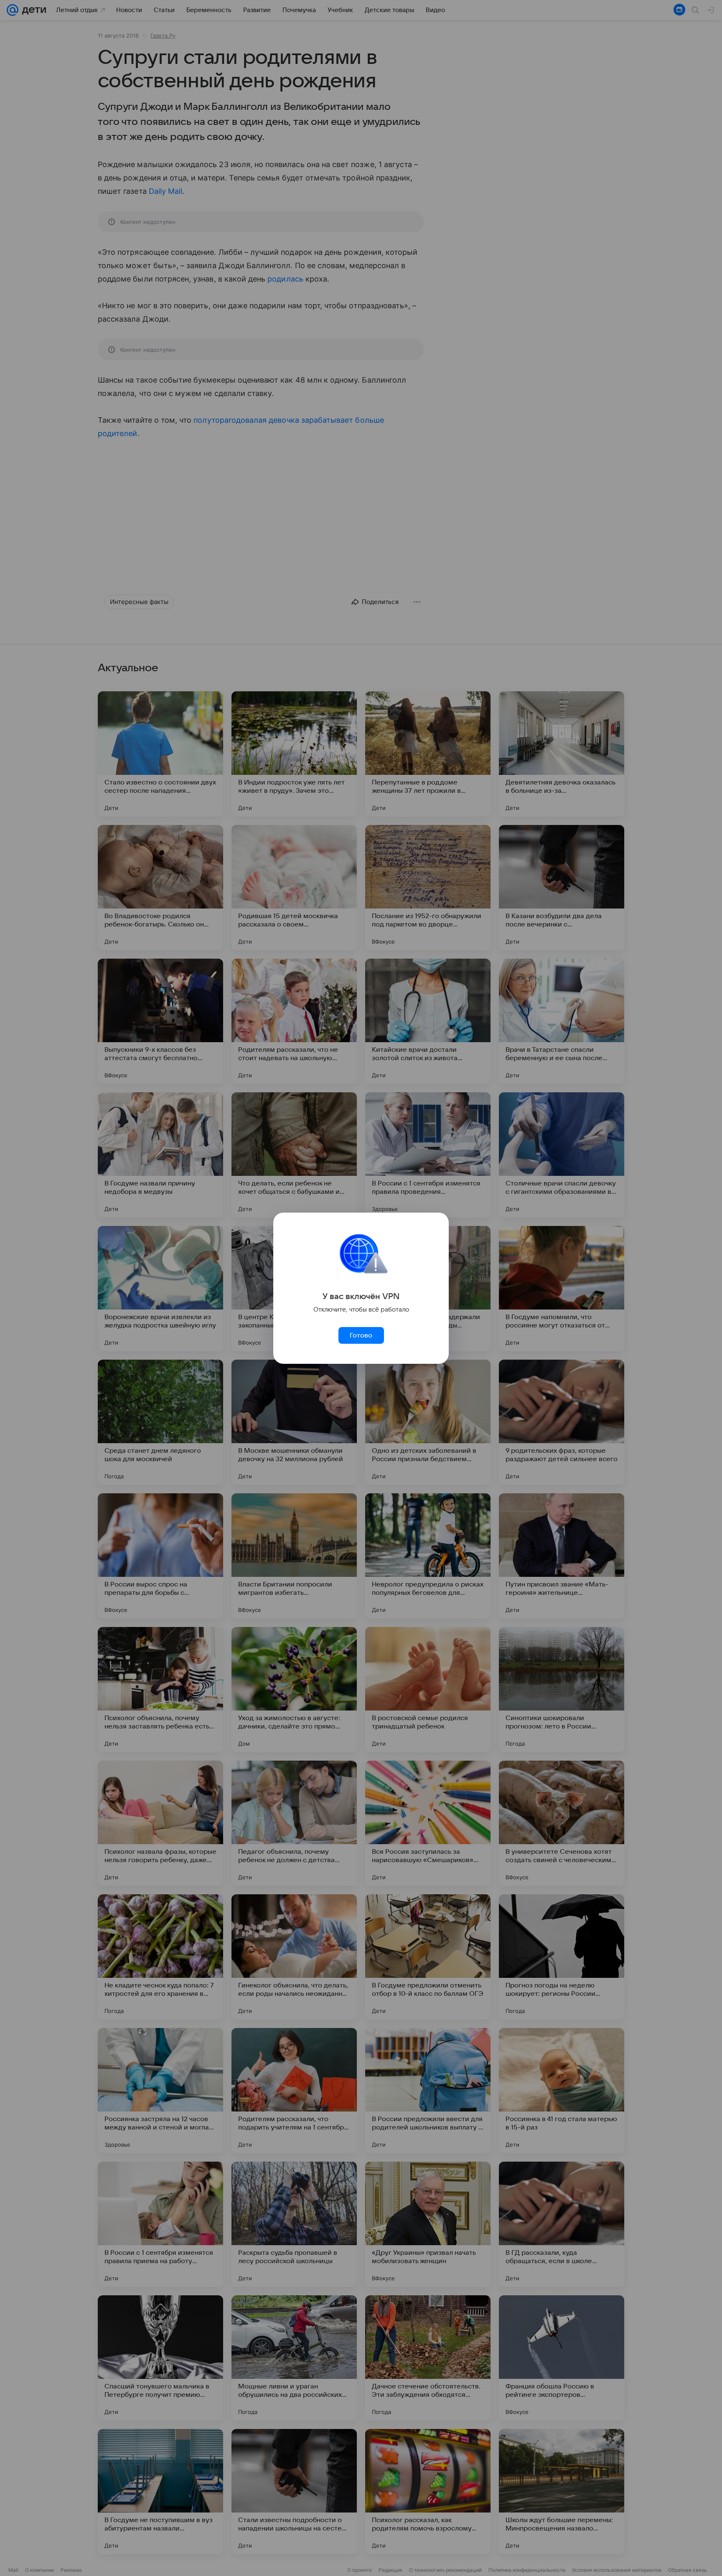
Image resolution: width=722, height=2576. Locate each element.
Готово (361, 1335)
